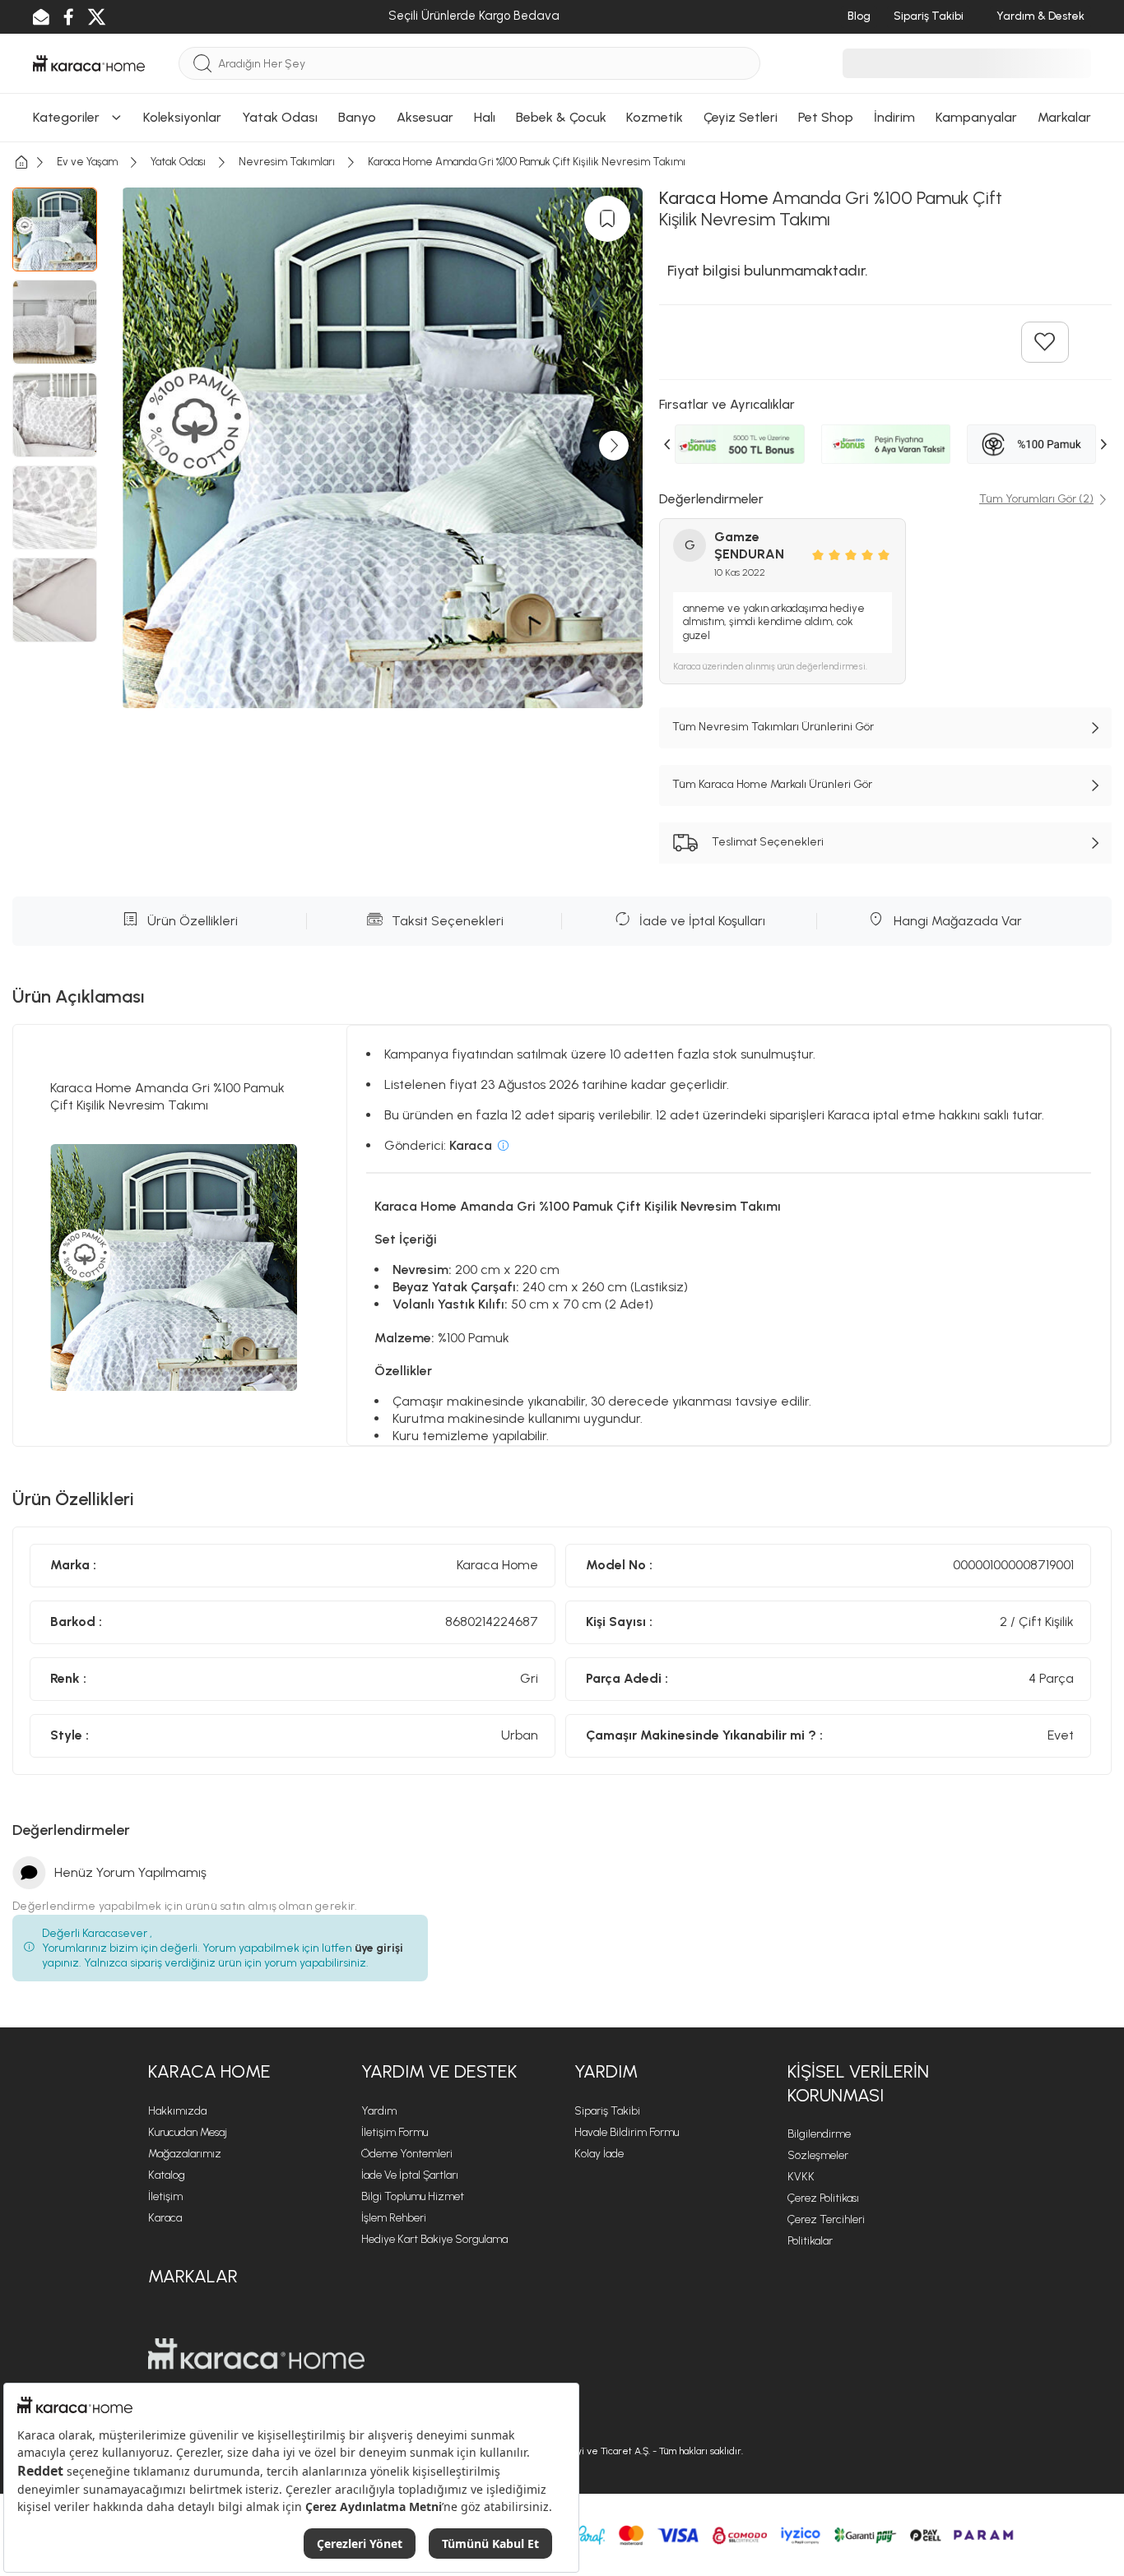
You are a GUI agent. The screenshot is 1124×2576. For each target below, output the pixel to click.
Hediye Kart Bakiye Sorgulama (434, 2239)
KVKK (801, 2177)
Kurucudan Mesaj (188, 2132)
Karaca (165, 2218)
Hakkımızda (177, 2111)
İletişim (165, 2196)
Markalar (193, 2276)
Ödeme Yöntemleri (407, 2154)
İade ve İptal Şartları (410, 2175)
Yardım (379, 2111)
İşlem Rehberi (394, 2218)
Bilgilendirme (819, 2134)
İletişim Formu (395, 2132)
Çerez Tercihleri (826, 2219)
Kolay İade (599, 2154)
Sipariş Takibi (607, 2111)
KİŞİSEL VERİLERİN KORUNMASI (858, 2083)
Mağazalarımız (185, 2154)
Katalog (167, 2175)
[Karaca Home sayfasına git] (256, 2354)
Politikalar (810, 2241)
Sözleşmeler (818, 2155)
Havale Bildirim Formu (627, 2132)
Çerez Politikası (823, 2198)
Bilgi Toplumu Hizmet (413, 2196)
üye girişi (379, 1948)
